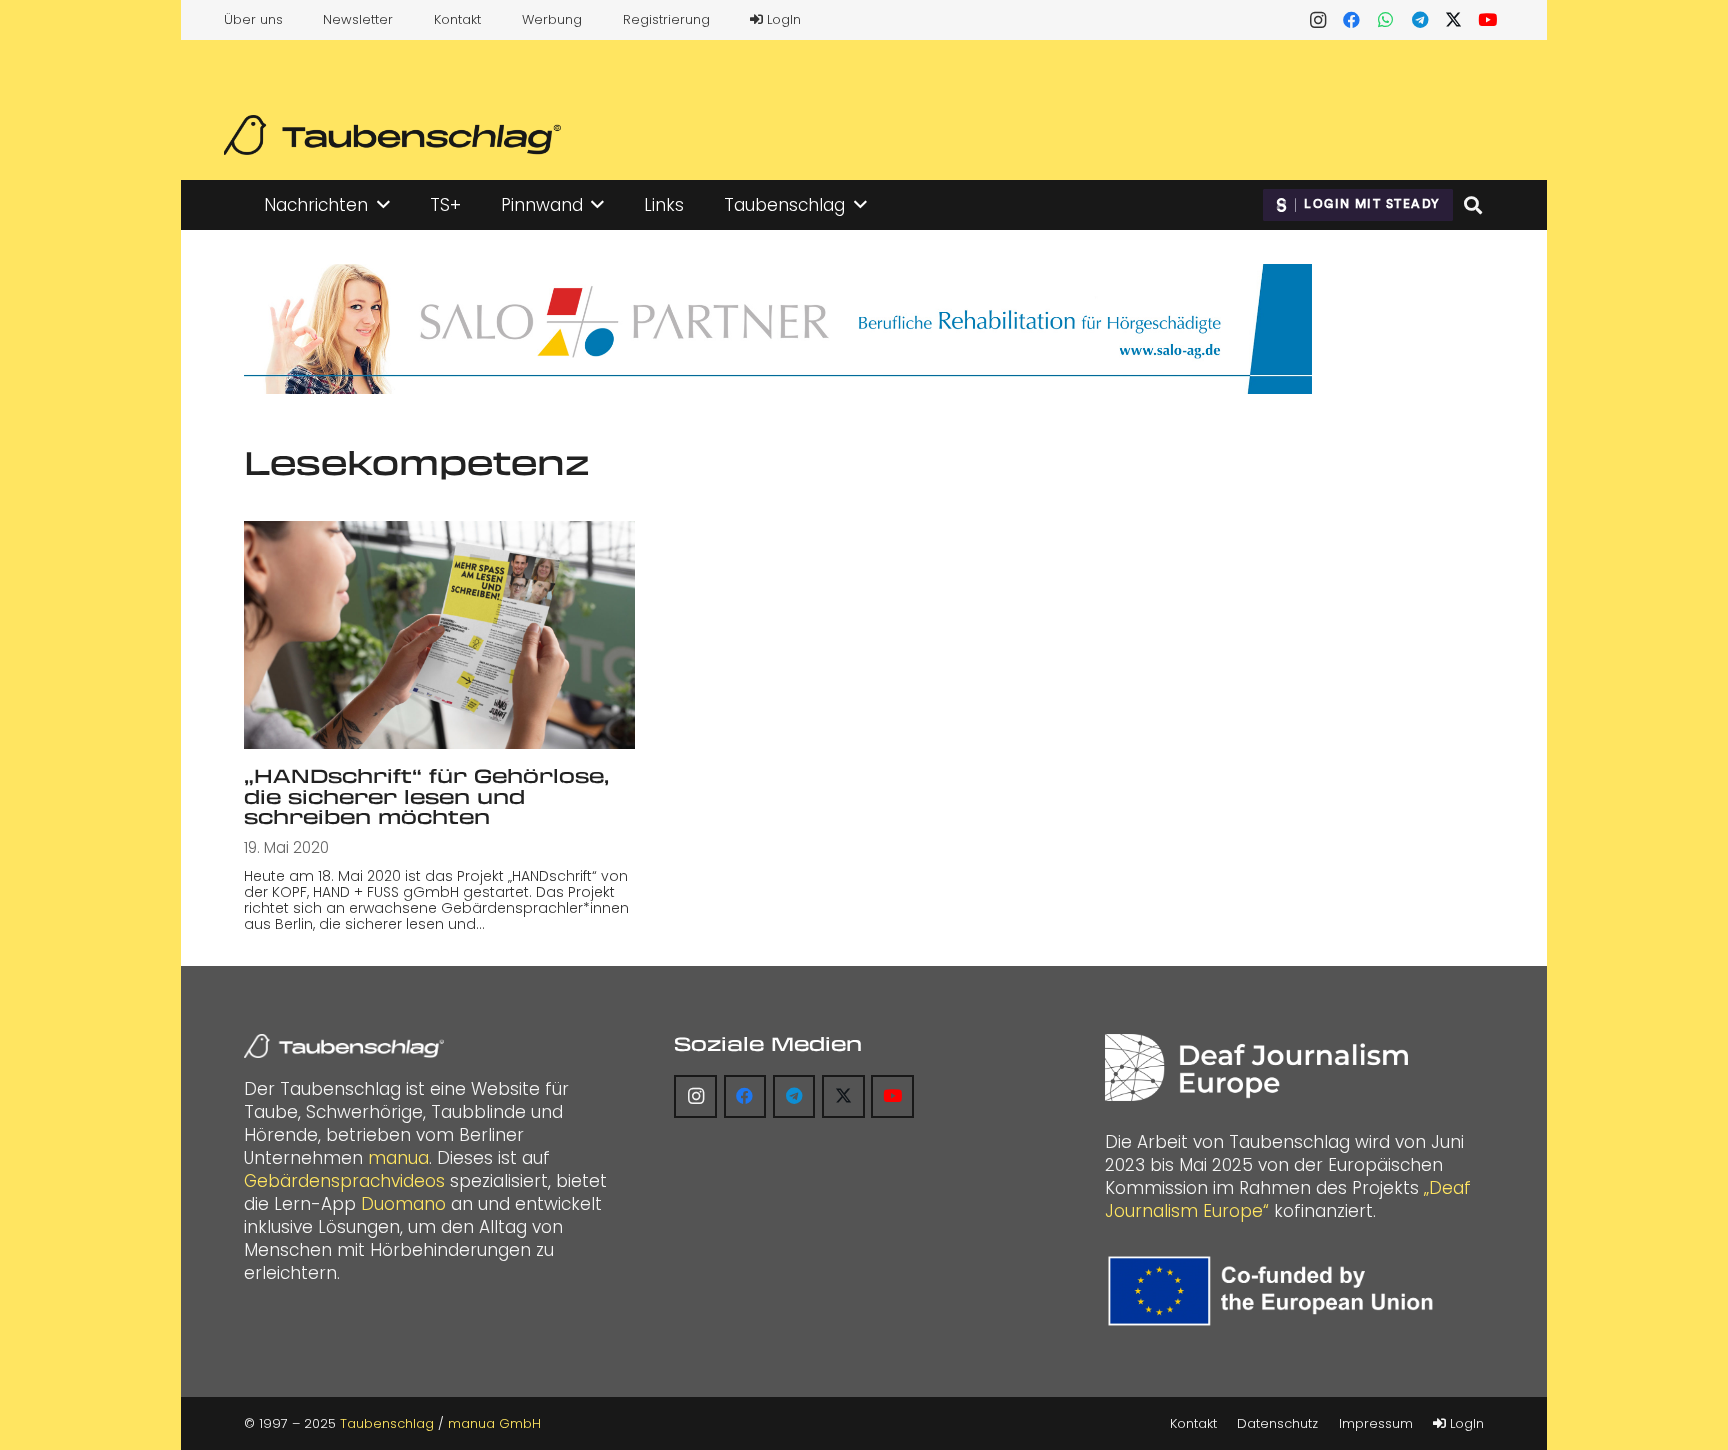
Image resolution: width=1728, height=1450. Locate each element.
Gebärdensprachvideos (344, 1181)
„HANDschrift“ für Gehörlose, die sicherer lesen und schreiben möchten (426, 796)
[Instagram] (1318, 20)
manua (398, 1158)
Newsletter (358, 19)
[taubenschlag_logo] (392, 135)
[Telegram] (1420, 20)
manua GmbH (494, 1423)
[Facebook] (1352, 20)
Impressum (1376, 1423)
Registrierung (666, 19)
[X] (1454, 20)
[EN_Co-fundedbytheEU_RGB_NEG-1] (1275, 1291)
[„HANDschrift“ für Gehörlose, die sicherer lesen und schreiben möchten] (439, 635)
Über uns (253, 19)
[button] (383, 205)
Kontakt (457, 19)
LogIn (782, 19)
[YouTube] (1488, 20)
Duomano (403, 1204)
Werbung (552, 19)
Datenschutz (1277, 1423)
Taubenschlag (387, 1423)
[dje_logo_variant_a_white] (1256, 1067)
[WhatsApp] (1386, 20)
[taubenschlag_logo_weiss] (344, 1046)
